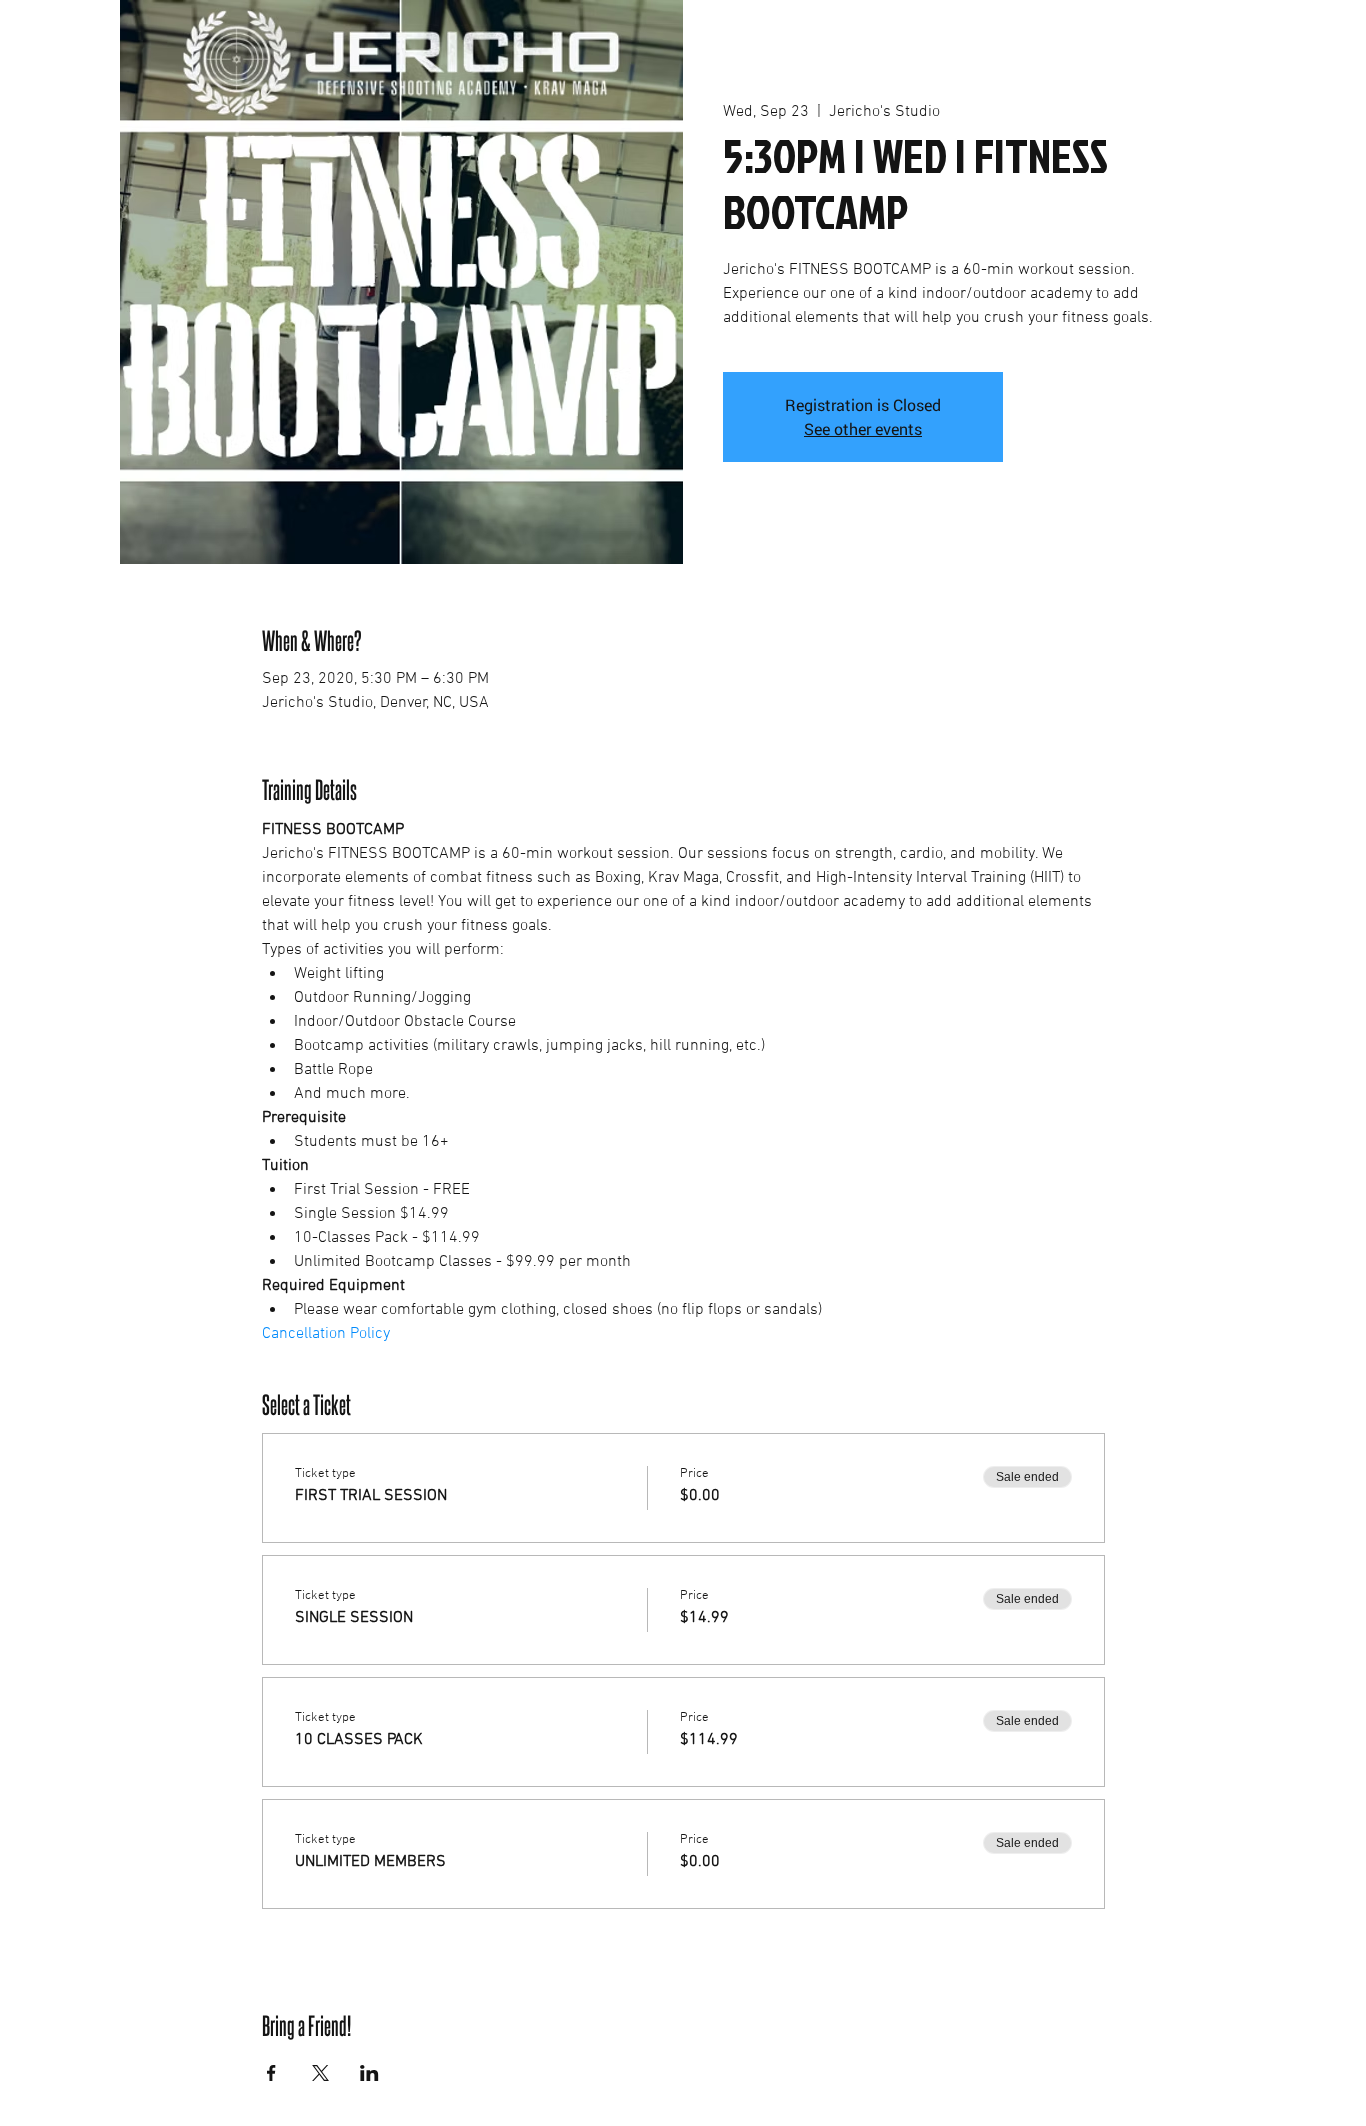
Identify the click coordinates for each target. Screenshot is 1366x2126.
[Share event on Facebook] (271, 2073)
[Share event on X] (320, 2073)
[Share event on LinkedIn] (369, 2073)
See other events (863, 428)
